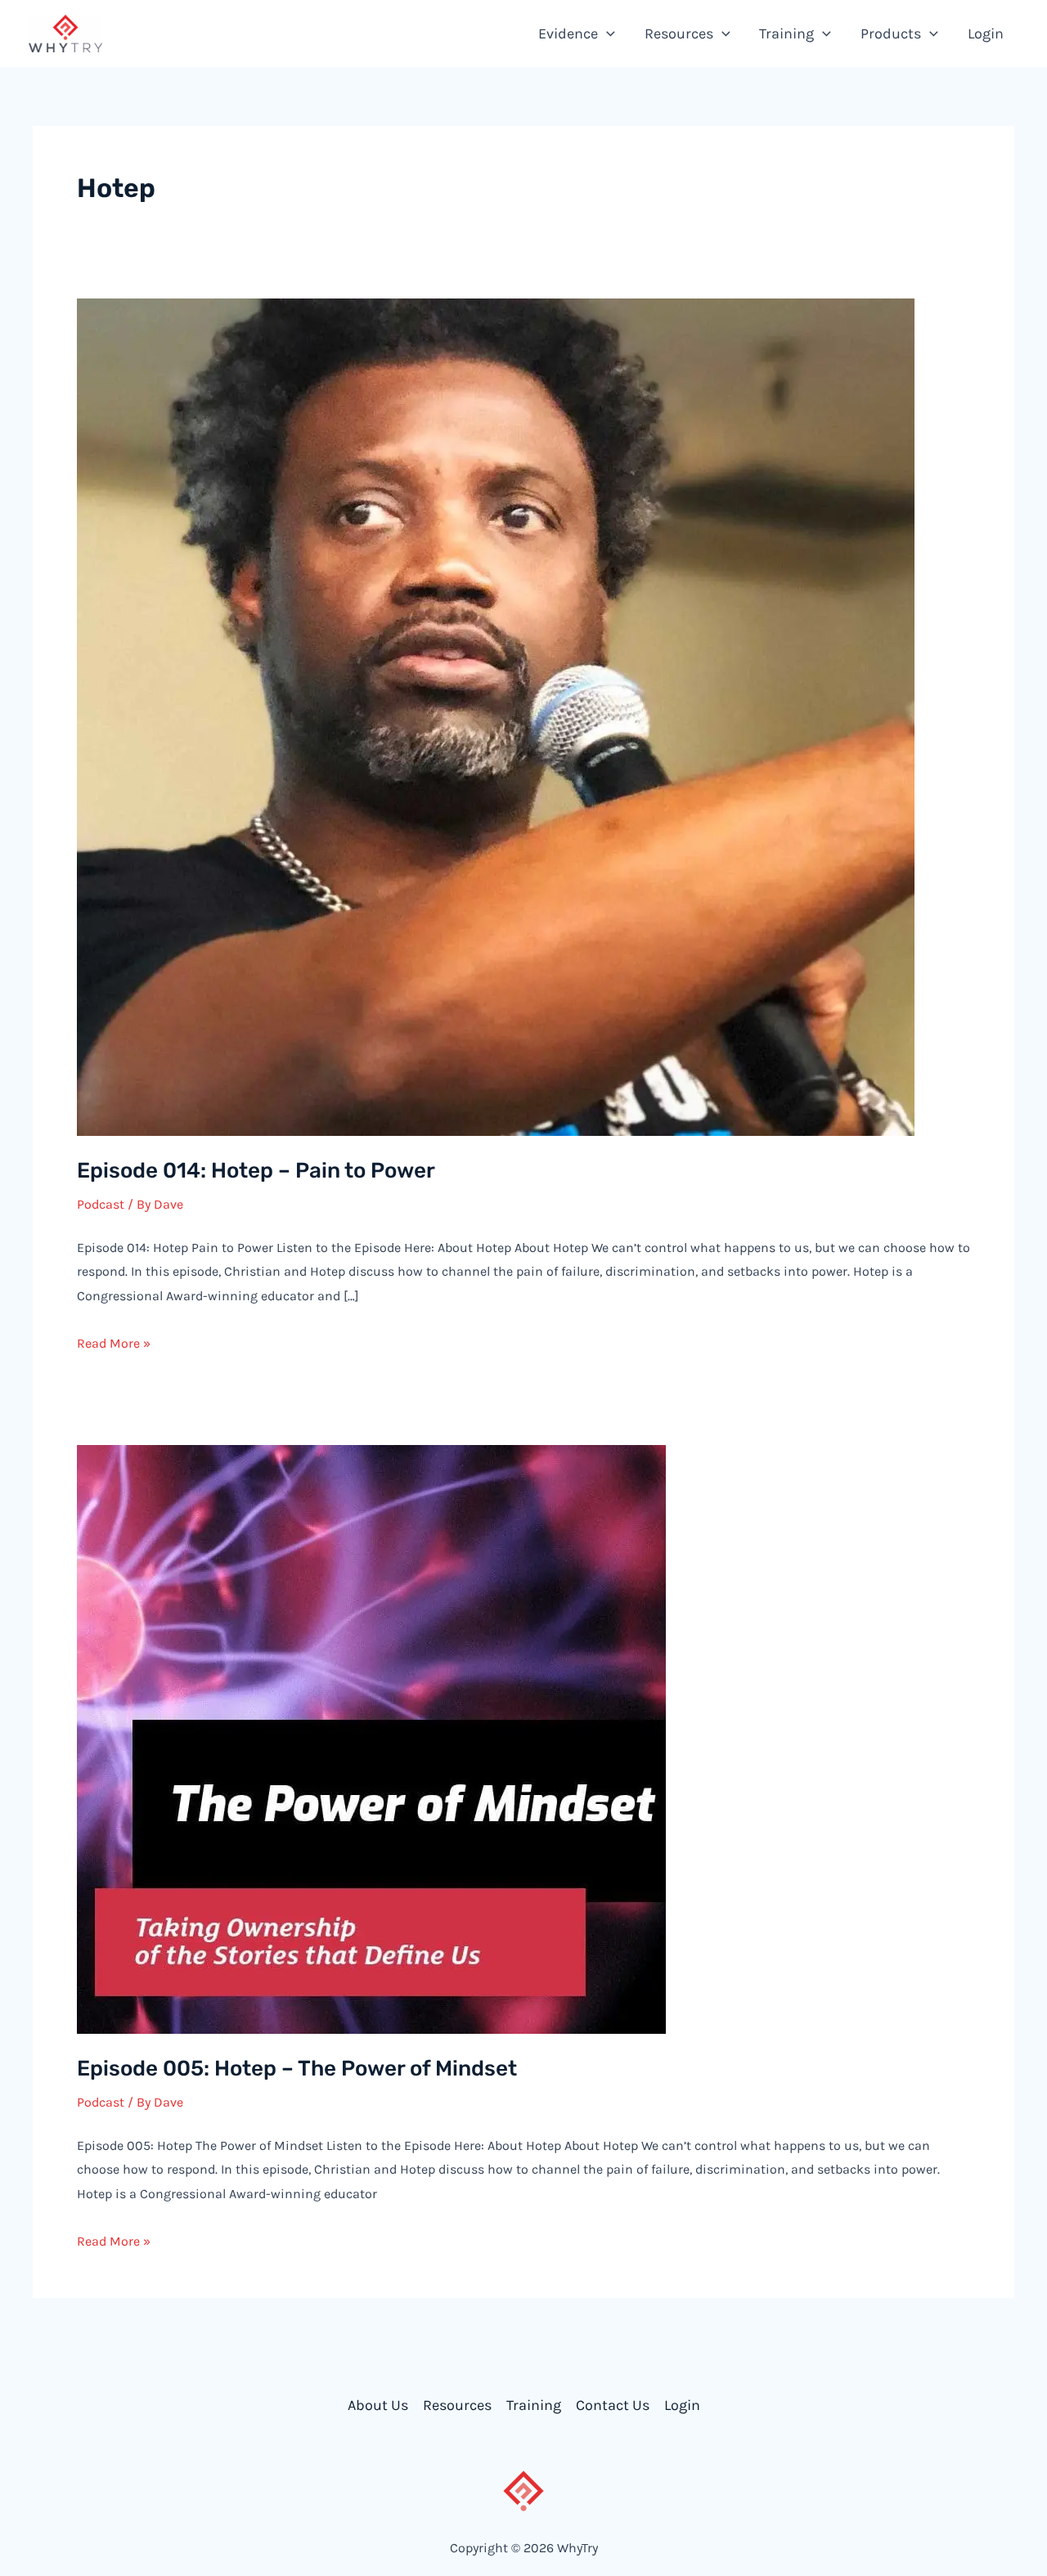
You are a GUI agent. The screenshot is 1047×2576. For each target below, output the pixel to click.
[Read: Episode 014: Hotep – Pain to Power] (496, 716)
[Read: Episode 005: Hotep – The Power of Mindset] (371, 1738)
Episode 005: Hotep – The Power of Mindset (297, 2069)
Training (534, 2405)
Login (682, 2405)
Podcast (101, 1204)
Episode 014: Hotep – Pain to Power (256, 1171)
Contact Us (613, 2405)
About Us (378, 2405)
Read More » (114, 1343)
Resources (457, 2405)
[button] (607, 34)
